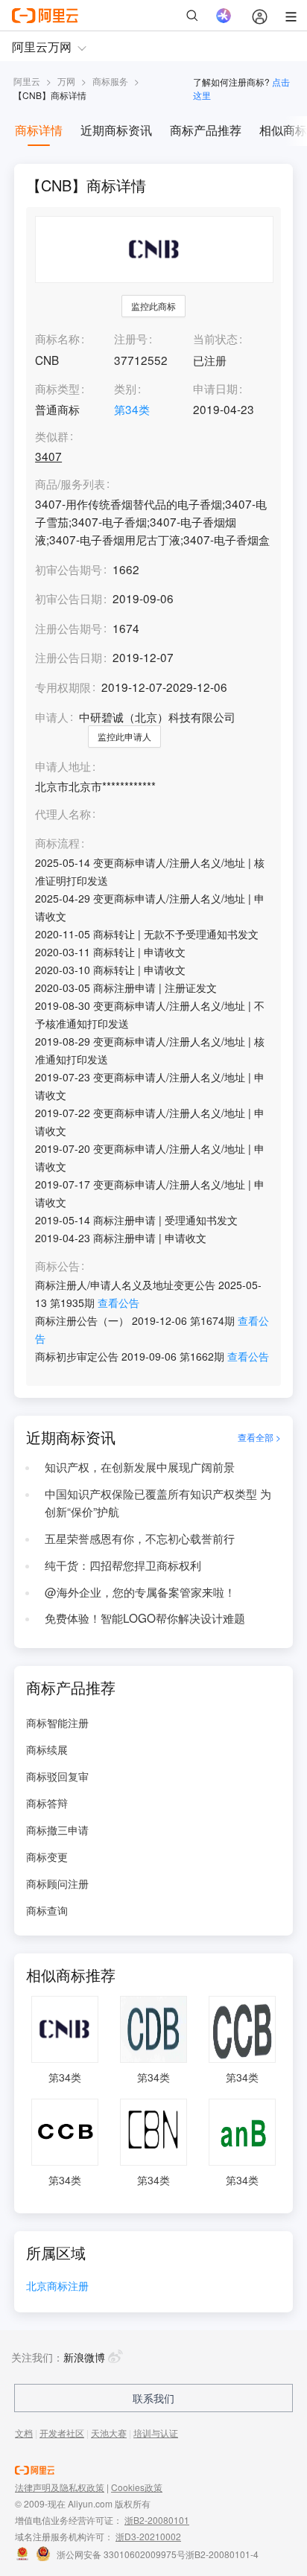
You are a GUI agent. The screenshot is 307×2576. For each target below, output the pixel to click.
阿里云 (27, 81)
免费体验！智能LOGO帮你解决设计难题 (145, 1618)
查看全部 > (259, 1437)
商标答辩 (47, 1803)
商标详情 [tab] (39, 130)
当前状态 (215, 338)
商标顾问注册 (57, 1883)
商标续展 (47, 1749)
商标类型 (57, 388)
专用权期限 (63, 687)
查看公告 (118, 1303)
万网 (66, 81)
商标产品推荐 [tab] (206, 130)
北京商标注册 (57, 2287)
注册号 (131, 338)
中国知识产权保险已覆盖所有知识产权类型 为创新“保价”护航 (158, 1502)
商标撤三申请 (57, 1830)
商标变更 (47, 1857)
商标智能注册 (57, 1723)
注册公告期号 (69, 628)
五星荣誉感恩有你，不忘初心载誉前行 (140, 1538)
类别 (125, 388)
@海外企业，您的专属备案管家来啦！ (140, 1591)
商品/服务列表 (70, 484)
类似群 (52, 436)
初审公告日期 (69, 598)
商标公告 (57, 1266)
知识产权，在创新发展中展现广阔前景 (140, 1466)
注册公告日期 (69, 657)
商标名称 (57, 338)
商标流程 (57, 843)
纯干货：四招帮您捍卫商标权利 (123, 1565)
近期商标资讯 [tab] (116, 130)
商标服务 (110, 81)
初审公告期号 (69, 569)
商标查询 (47, 1910)
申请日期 (215, 388)
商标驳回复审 (57, 1776)
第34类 (132, 409)
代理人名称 (63, 814)
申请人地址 (63, 766)
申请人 (52, 716)
